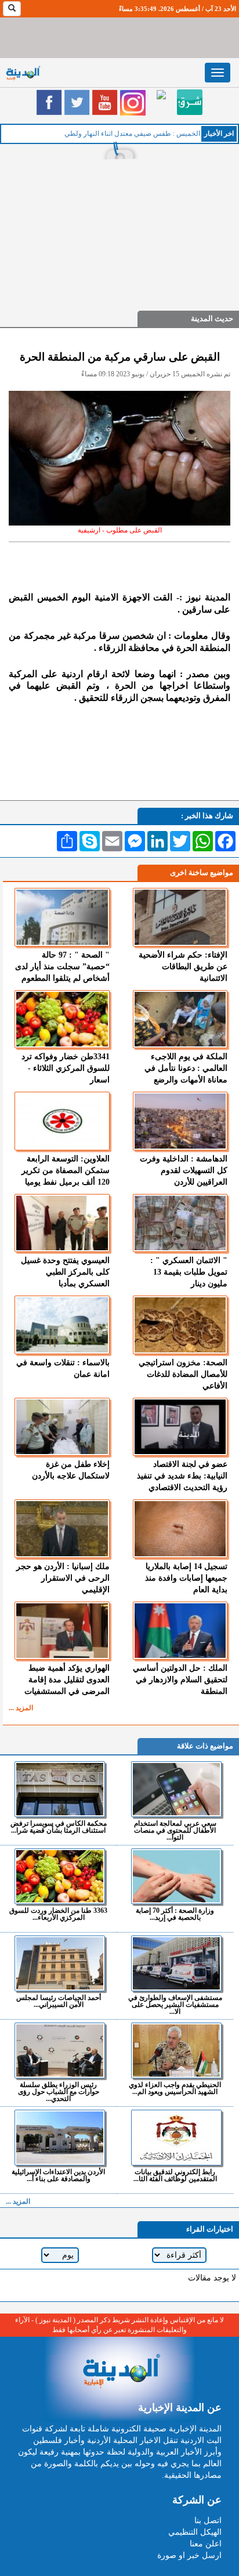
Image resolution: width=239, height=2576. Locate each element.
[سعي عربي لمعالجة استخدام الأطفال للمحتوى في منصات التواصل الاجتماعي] (176, 1789)
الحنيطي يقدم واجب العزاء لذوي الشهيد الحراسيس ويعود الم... (175, 2088)
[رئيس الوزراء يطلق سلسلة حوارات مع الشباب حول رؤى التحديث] (60, 2050)
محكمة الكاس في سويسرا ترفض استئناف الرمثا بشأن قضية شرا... (59, 1827)
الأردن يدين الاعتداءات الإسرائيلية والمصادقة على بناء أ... (58, 2175)
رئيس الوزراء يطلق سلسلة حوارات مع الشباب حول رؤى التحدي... (59, 2091)
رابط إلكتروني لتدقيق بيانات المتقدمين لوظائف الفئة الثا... (175, 2175)
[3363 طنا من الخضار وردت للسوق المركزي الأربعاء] (60, 1876)
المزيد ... (21, 1708)
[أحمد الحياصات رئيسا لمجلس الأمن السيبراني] (60, 1963)
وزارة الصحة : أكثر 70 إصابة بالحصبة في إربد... (175, 1914)
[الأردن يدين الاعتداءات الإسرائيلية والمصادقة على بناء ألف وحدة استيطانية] (60, 2138)
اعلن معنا (206, 2544)
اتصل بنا (208, 2521)
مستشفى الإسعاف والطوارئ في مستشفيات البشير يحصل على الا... (175, 2004)
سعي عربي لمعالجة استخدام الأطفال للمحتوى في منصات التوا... (175, 1830)
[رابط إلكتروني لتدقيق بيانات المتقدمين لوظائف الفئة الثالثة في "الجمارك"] (176, 2138)
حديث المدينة (212, 319)
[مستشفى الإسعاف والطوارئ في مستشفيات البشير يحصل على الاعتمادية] (176, 1963)
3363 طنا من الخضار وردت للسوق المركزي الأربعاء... (58, 1914)
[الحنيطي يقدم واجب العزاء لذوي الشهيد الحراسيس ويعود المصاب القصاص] (176, 2050)
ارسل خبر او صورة (189, 2555)
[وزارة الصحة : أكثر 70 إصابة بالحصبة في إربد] (176, 1876)
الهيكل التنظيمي (195, 2532)
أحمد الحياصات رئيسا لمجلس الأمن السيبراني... (59, 2001)
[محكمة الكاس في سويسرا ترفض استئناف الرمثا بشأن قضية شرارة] (60, 1789)
